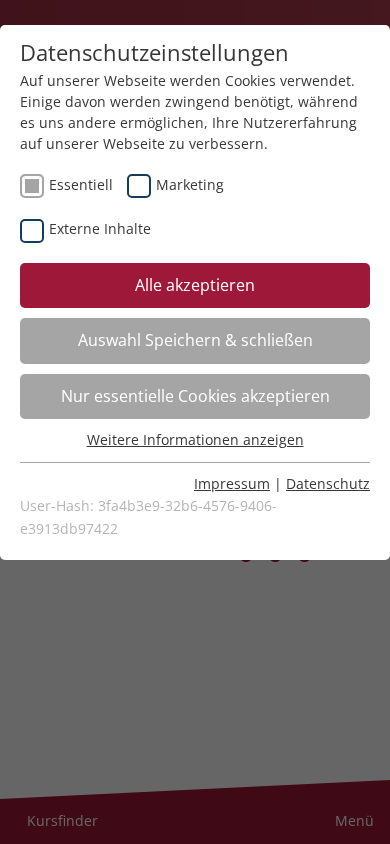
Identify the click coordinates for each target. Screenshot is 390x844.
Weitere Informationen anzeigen (195, 439)
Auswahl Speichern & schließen (195, 340)
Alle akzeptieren (195, 285)
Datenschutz (328, 483)
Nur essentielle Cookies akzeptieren (195, 396)
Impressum (232, 483)
